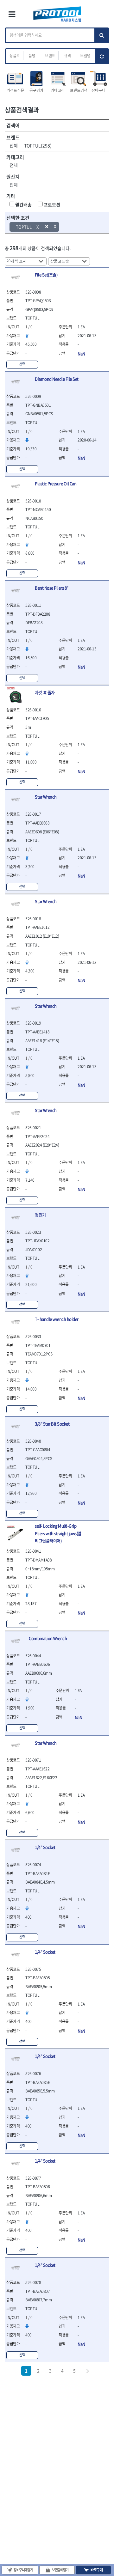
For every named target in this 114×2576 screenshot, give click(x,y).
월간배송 (23, 204)
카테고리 (58, 90)
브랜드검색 (79, 90)
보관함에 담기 (60, 2570)
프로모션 (52, 204)
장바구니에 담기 (23, 2570)
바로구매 (97, 2570)
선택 (22, 364)
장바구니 (98, 90)
